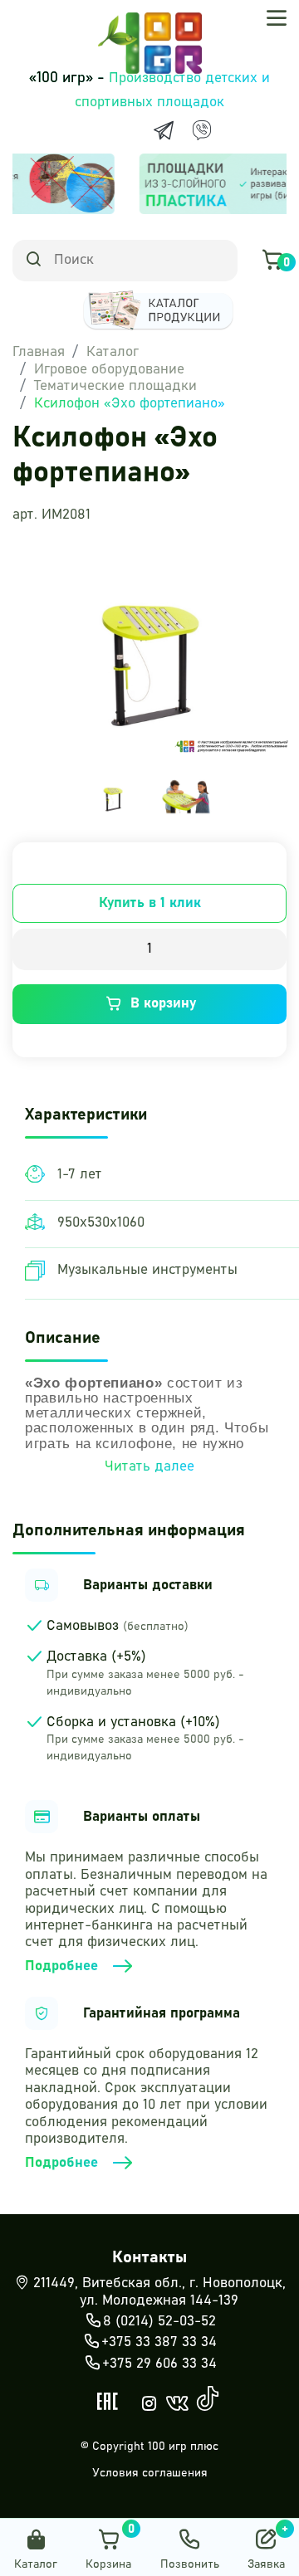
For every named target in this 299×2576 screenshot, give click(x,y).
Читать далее (149, 1467)
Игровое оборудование (109, 370)
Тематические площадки (115, 386)
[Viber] (202, 130)
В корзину (163, 1004)
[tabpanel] (113, 796)
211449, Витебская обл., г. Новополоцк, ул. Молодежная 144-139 (159, 2292)
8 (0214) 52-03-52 (159, 2322)
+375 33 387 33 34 (159, 2342)
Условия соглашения (150, 2473)
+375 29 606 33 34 (159, 2364)
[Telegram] (164, 130)
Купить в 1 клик (150, 903)
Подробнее (61, 1966)
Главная (39, 352)
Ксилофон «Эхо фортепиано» (130, 404)
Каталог (113, 352)
